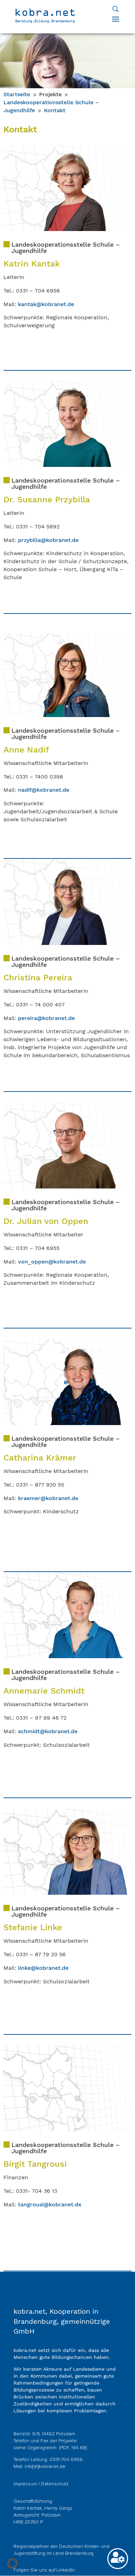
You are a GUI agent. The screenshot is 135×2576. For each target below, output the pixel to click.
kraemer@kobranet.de (48, 1498)
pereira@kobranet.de (46, 1018)
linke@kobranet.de (43, 1968)
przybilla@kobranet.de (48, 540)
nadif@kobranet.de (44, 790)
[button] (12, 2563)
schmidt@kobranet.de (48, 1731)
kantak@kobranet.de (46, 304)
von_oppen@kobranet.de (52, 1262)
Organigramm (43, 2448)
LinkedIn (66, 2570)
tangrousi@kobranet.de (50, 2204)
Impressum (25, 2484)
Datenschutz (55, 2484)
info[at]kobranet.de (45, 2467)
